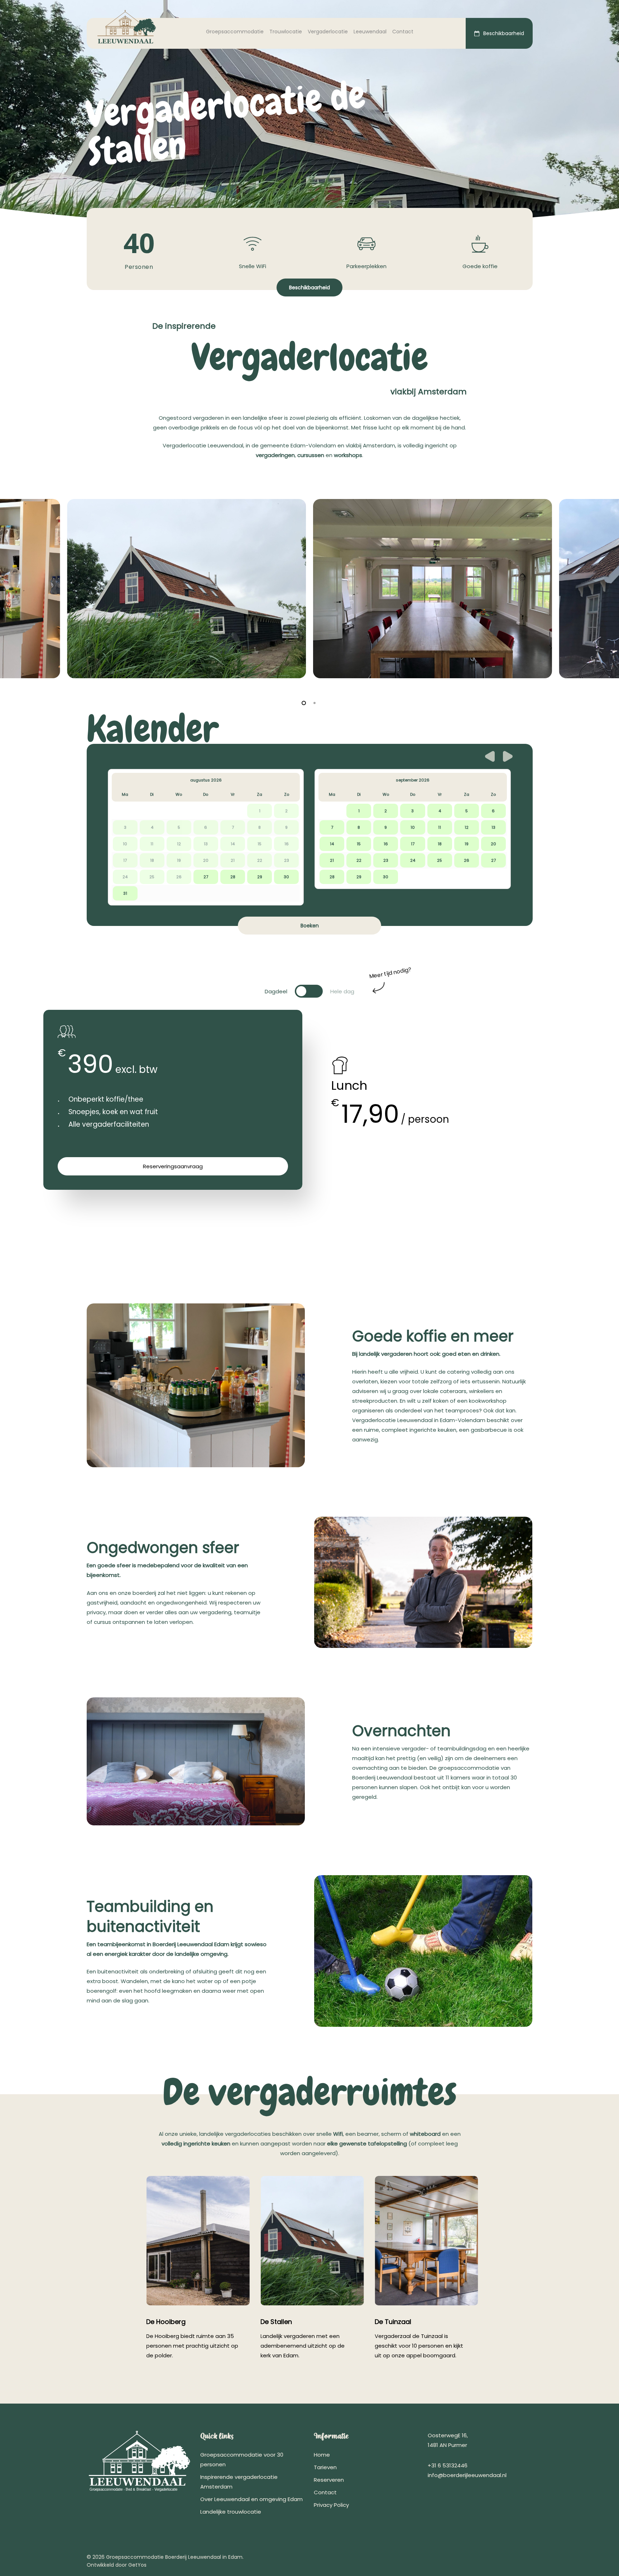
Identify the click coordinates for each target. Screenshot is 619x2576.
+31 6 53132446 (448, 2465)
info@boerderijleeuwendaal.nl (467, 2475)
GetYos (137, 2565)
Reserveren (329, 2480)
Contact (325, 2492)
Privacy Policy (331, 2505)
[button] (309, 287)
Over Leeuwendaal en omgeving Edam (251, 2499)
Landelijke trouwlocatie (231, 2512)
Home (322, 2455)
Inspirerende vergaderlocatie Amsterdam (239, 2482)
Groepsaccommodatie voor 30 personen (242, 2459)
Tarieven (325, 2467)
